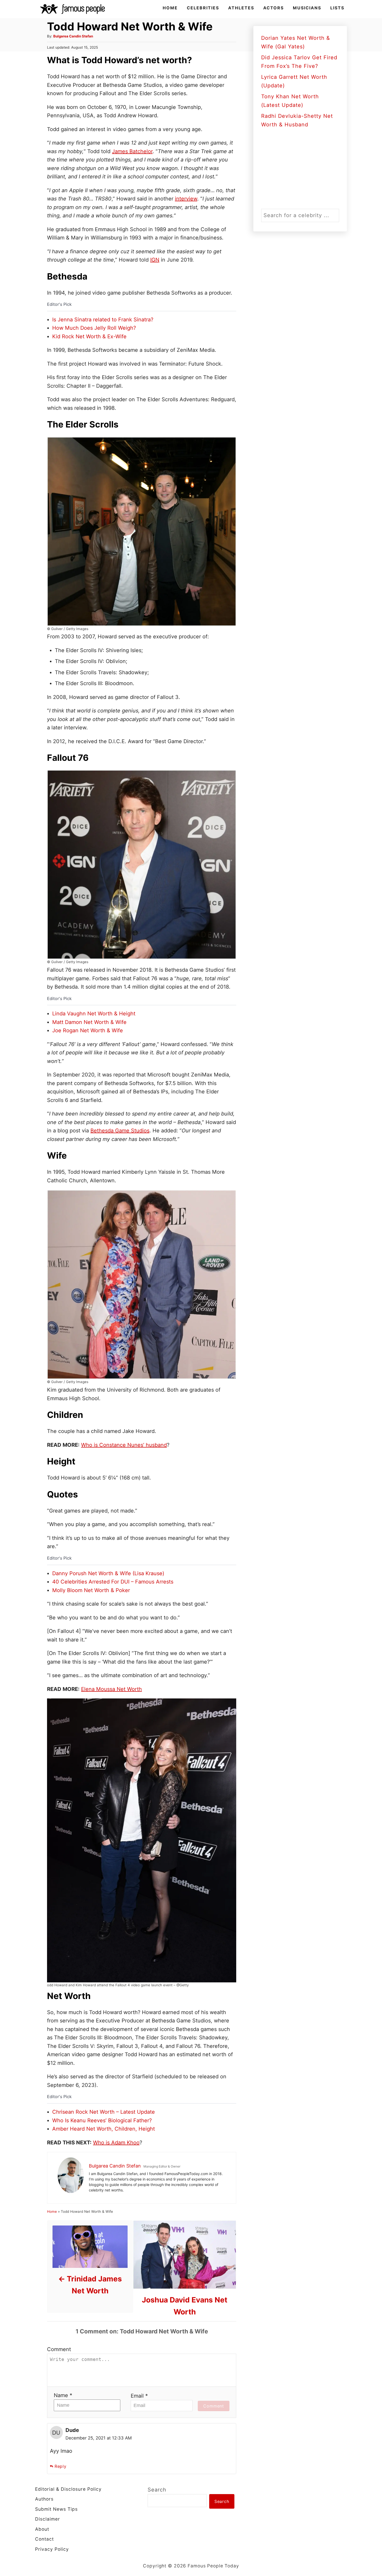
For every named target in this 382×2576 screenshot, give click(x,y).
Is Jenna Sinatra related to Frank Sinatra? (103, 320)
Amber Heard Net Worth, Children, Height (104, 2129)
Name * (63, 2395)
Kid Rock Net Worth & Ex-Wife (89, 336)
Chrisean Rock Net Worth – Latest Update (104, 2112)
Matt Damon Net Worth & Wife (89, 1022)
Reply (61, 2466)
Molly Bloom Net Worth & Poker (91, 1590)
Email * (139, 2396)
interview (186, 199)
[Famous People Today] (73, 9)
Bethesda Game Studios (120, 1131)
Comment (59, 2349)
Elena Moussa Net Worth (111, 1689)
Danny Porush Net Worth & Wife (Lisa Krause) (108, 1573)
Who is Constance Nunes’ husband (124, 1445)
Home (52, 2211)
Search (157, 2490)
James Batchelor (132, 151)
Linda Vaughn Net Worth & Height (94, 1014)
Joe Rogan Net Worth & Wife (88, 1030)
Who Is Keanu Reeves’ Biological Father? (102, 2120)
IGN (155, 260)
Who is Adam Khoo (116, 2143)
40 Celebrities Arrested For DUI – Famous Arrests (113, 1582)
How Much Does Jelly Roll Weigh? (94, 328)
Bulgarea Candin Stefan (73, 36)
